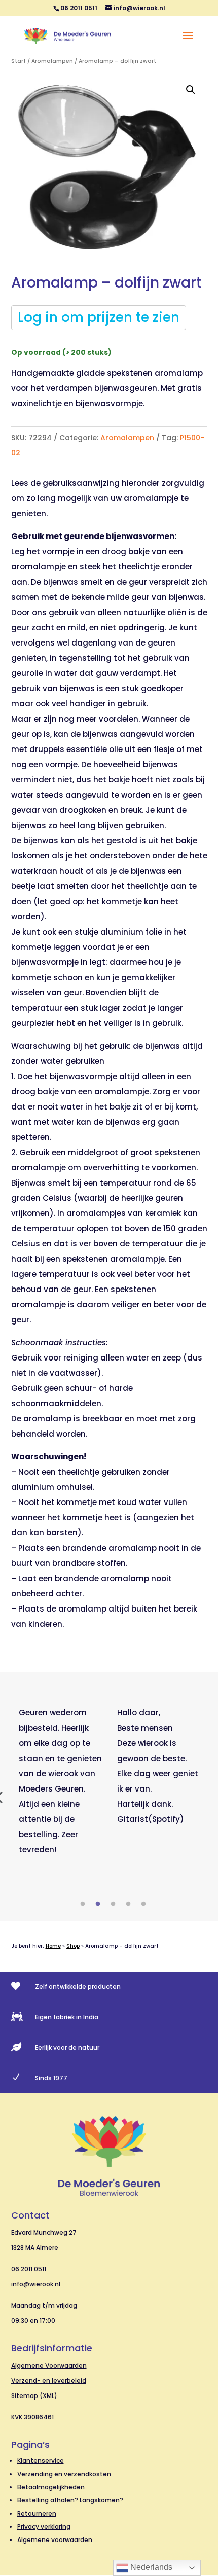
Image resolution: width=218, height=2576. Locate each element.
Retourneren (37, 2513)
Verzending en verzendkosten (64, 2474)
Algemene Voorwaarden (49, 2365)
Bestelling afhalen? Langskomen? (70, 2500)
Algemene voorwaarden (55, 2540)
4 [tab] (128, 1904)
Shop (73, 1946)
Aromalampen (52, 61)
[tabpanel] (60, 1781)
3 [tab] (113, 1904)
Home (53, 1946)
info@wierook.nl (36, 2284)
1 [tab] (83, 1904)
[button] (191, 90)
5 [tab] (143, 1904)
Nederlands (150, 2567)
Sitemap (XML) (34, 2396)
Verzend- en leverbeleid (49, 2381)
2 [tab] (98, 1904)
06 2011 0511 (29, 2269)
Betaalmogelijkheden (51, 2487)
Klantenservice (41, 2461)
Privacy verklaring (44, 2527)
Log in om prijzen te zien (99, 317)
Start (19, 61)
